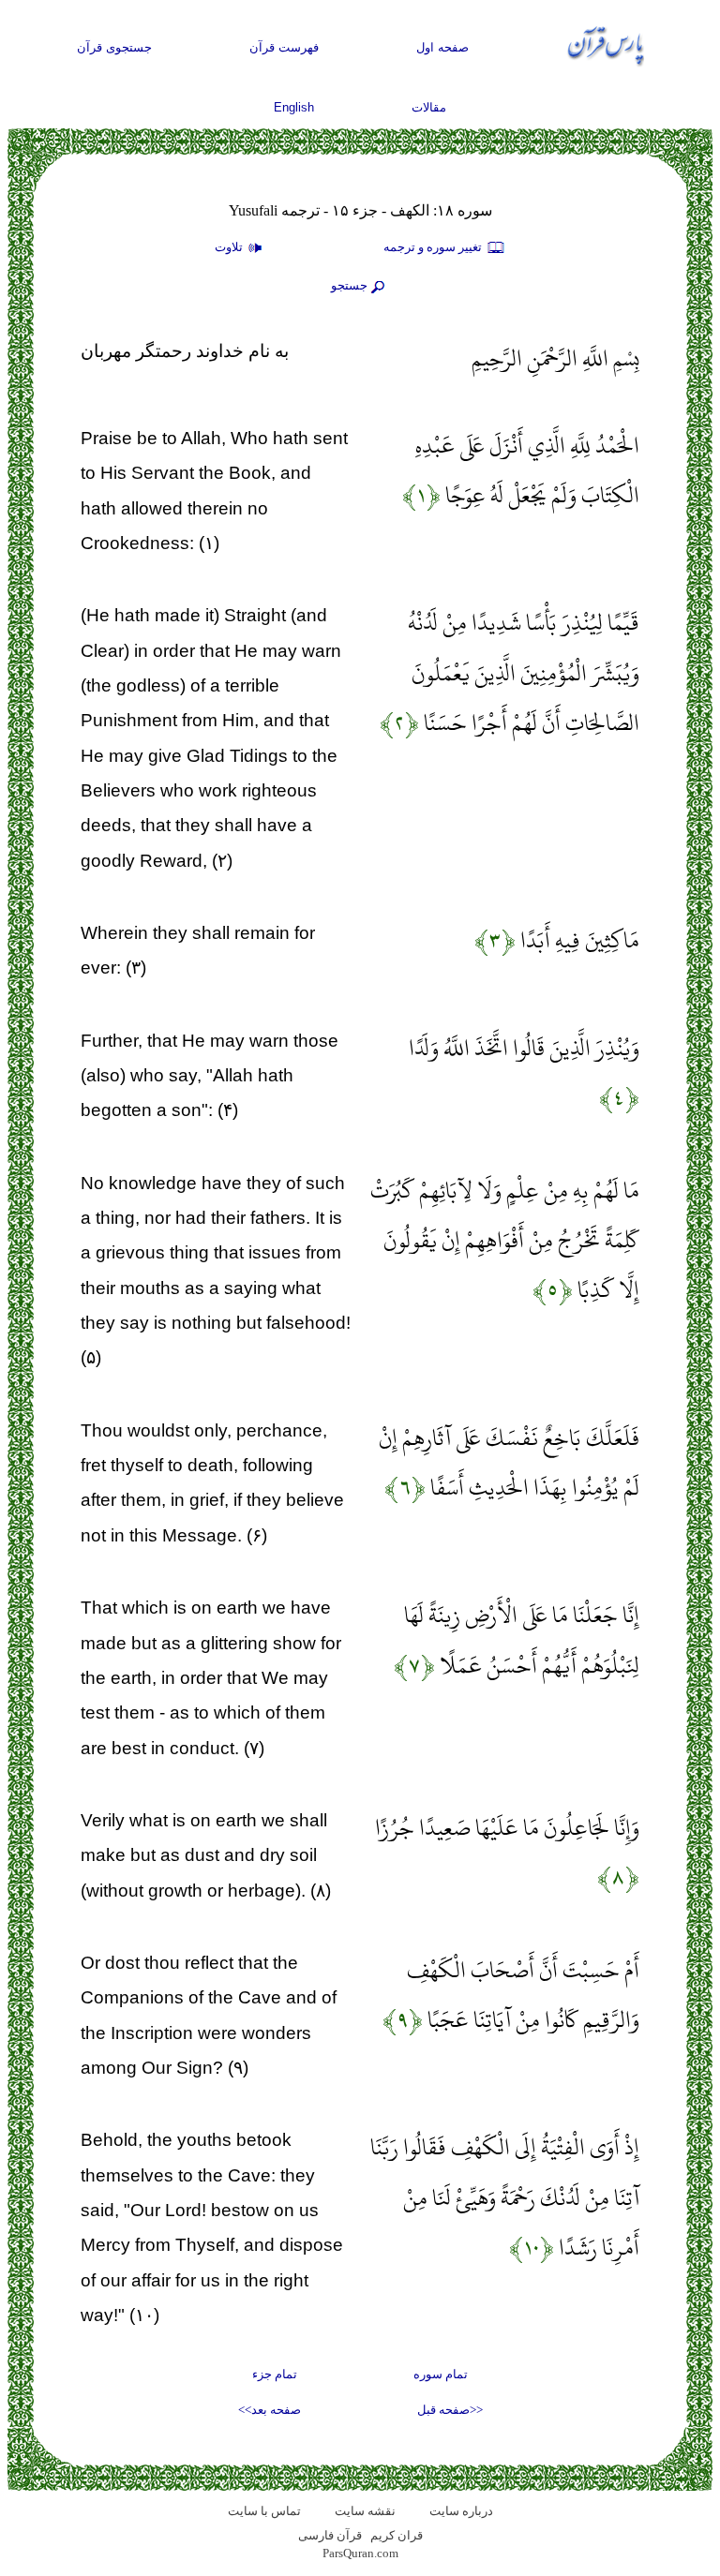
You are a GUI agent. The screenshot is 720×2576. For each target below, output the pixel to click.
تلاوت (230, 247)
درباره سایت (461, 2511)
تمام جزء (275, 2374)
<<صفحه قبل (450, 2410)
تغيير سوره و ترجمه (434, 247)
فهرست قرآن (284, 47)
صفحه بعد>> (270, 2410)
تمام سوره (441, 2374)
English (294, 107)
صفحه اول (442, 47)
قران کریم (397, 2535)
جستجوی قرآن (114, 47)
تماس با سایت (264, 2511)
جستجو (349, 285)
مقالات (429, 107)
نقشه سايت (365, 2511)
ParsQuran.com (360, 2553)
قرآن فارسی (330, 2535)
